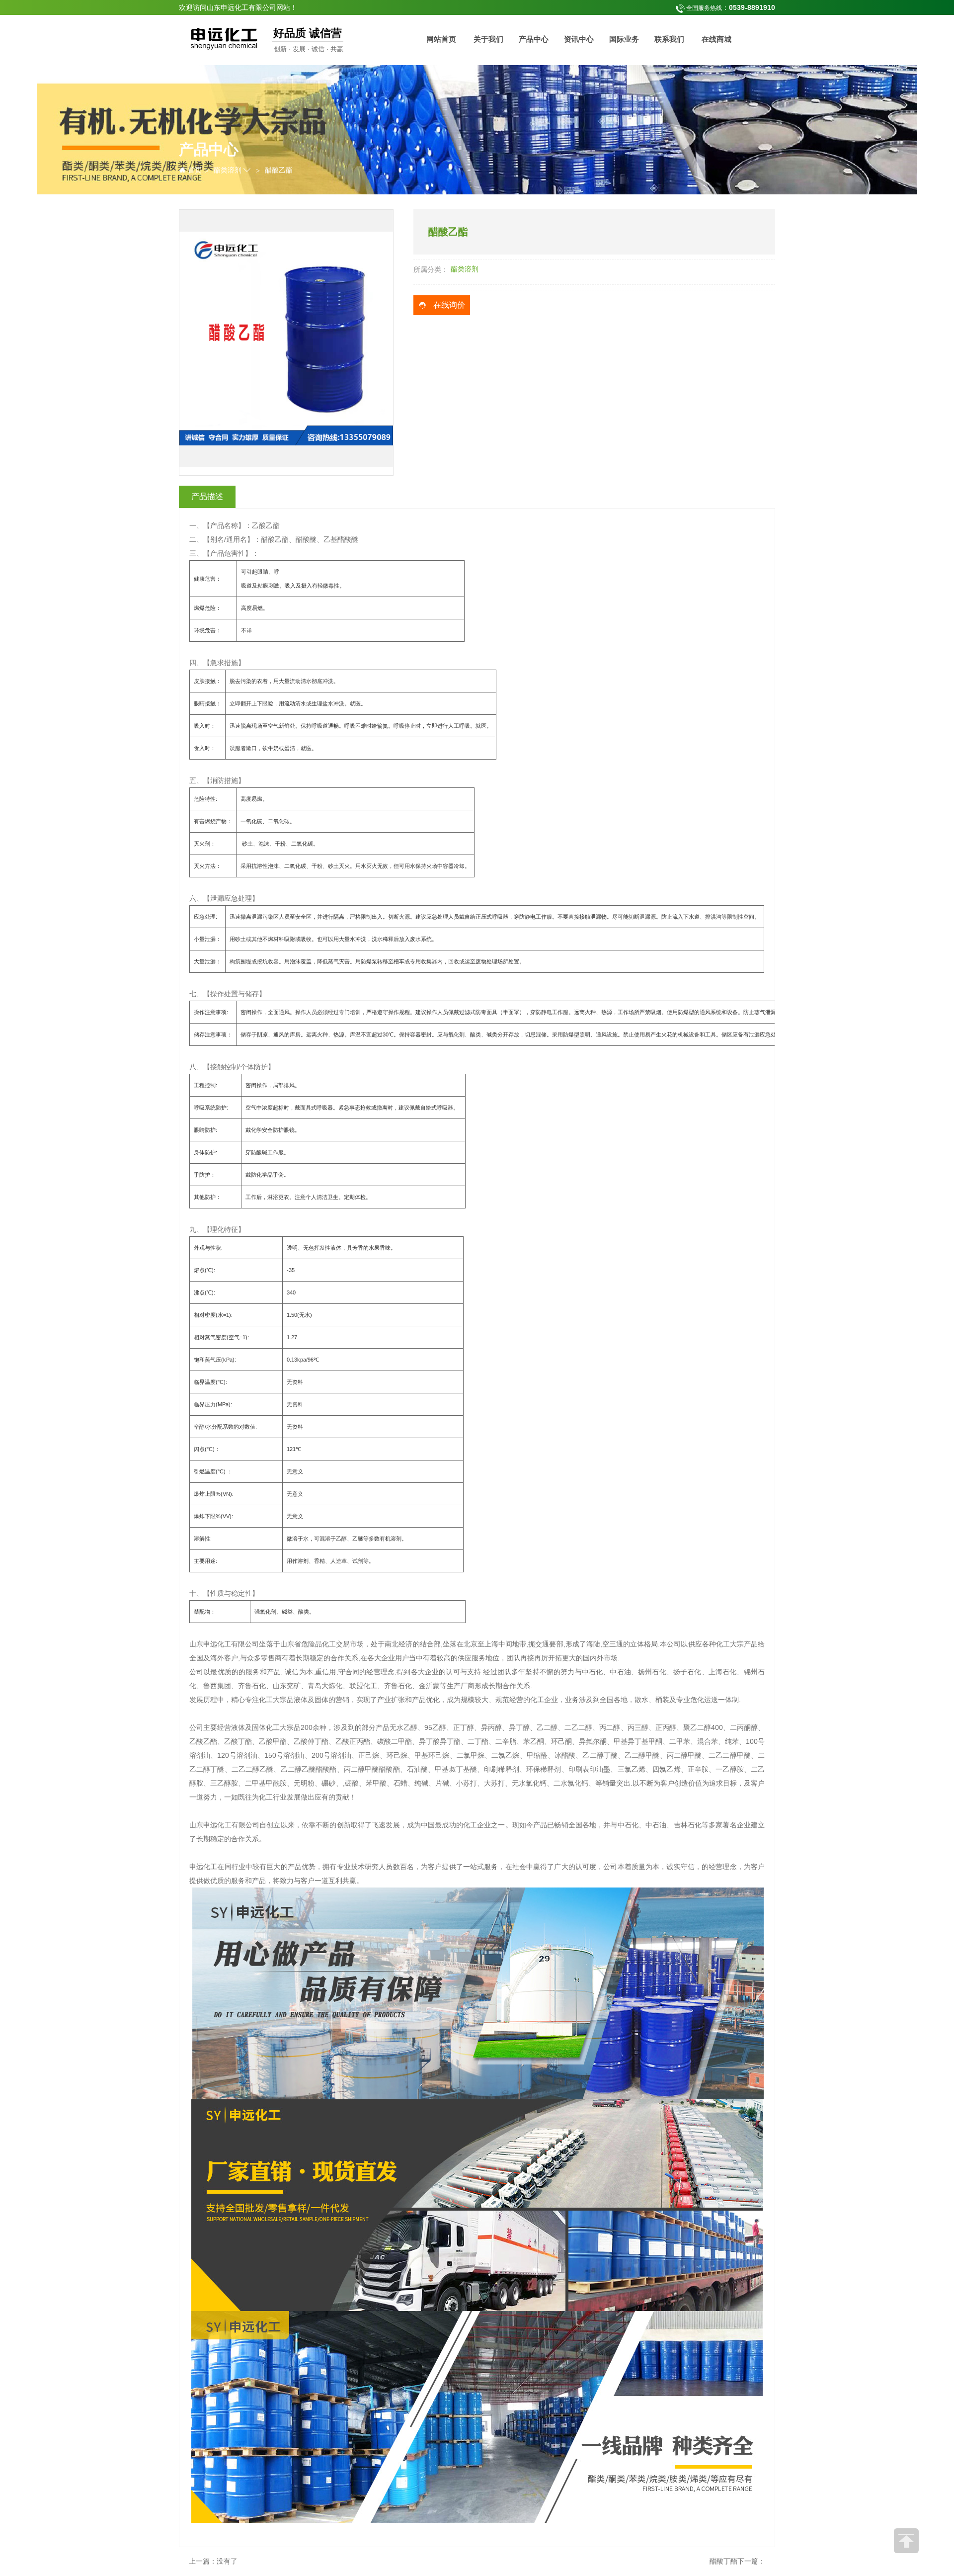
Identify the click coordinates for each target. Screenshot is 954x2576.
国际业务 (624, 39)
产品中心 (534, 39)
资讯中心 (579, 39)
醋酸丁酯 (723, 2561)
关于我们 (488, 39)
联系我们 (669, 39)
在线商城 (716, 39)
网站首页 (441, 39)
